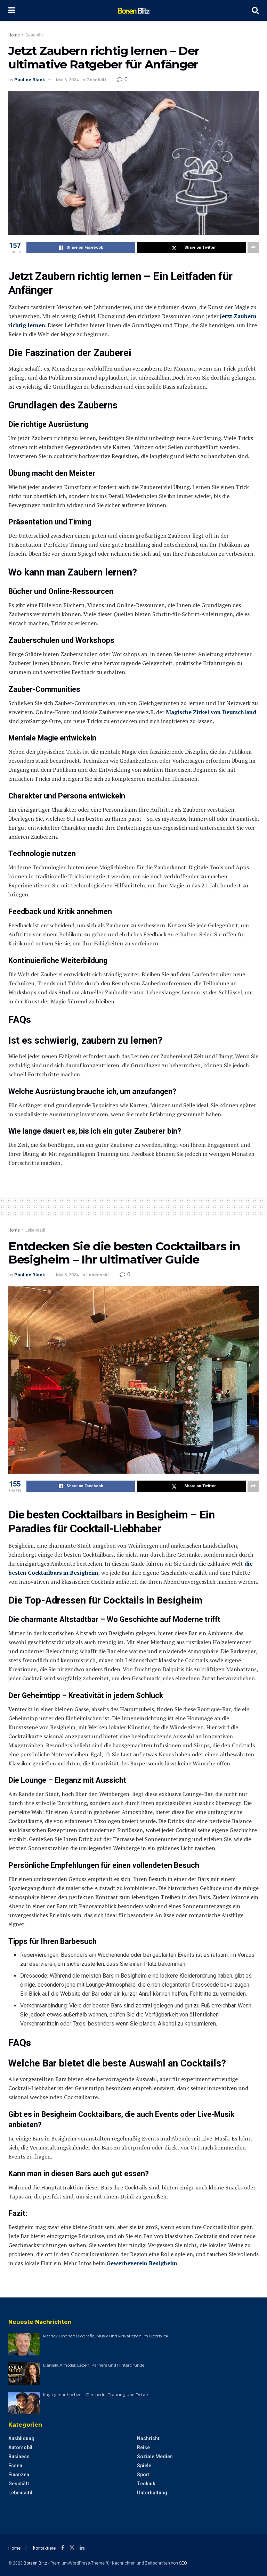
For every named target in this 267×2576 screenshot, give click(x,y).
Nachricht (148, 2438)
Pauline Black (30, 80)
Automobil (20, 2447)
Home (14, 35)
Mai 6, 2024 (67, 80)
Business (19, 2457)
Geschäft (34, 35)
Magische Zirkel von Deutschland (211, 712)
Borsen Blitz (35, 2563)
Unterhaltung (152, 2493)
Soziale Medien (155, 2457)
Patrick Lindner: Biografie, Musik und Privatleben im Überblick (106, 2336)
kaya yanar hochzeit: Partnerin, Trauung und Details (96, 2395)
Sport (143, 2475)
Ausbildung (21, 2438)
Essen (15, 2466)
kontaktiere (44, 2548)
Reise (143, 2447)
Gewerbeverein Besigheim (142, 2263)
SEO (183, 2563)
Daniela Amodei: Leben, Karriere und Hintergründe (94, 2365)
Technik (146, 2484)
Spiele (144, 2466)
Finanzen (19, 2475)
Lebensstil (35, 1230)
